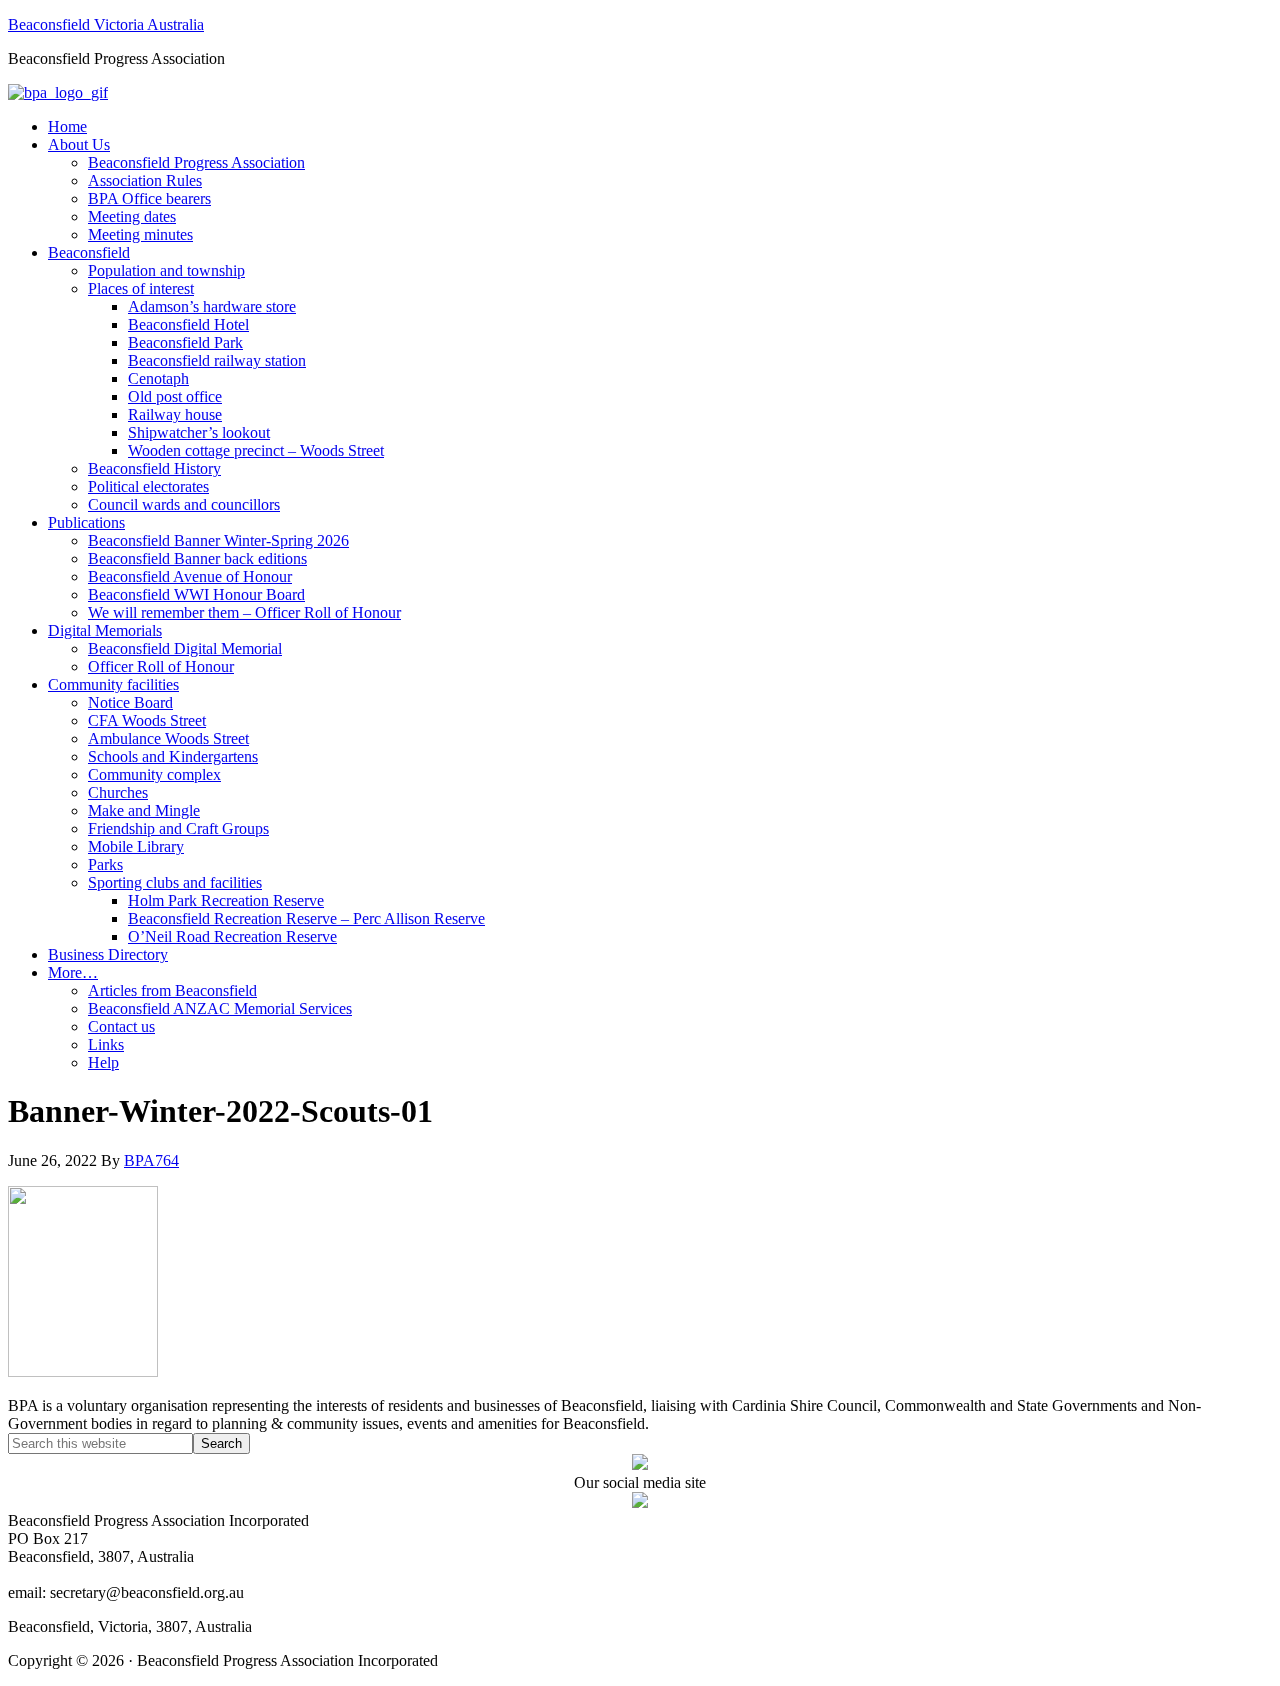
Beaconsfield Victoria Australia (106, 24)
